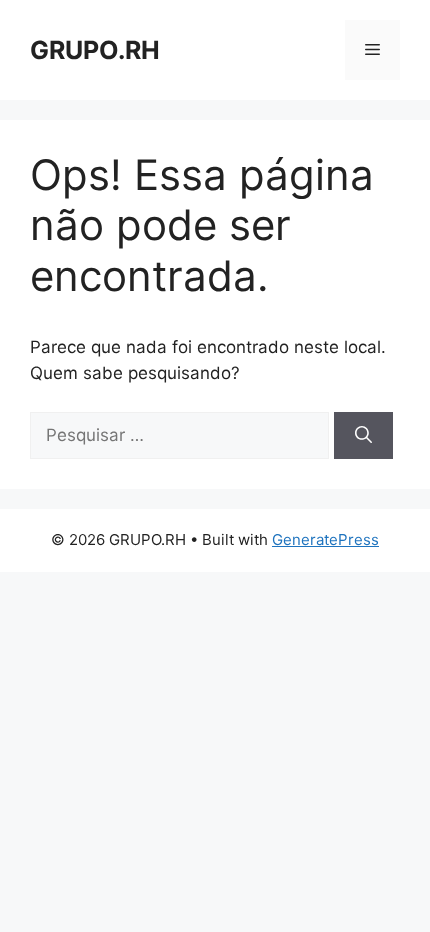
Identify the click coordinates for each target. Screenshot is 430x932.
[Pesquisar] (363, 436)
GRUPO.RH (95, 50)
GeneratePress (325, 539)
